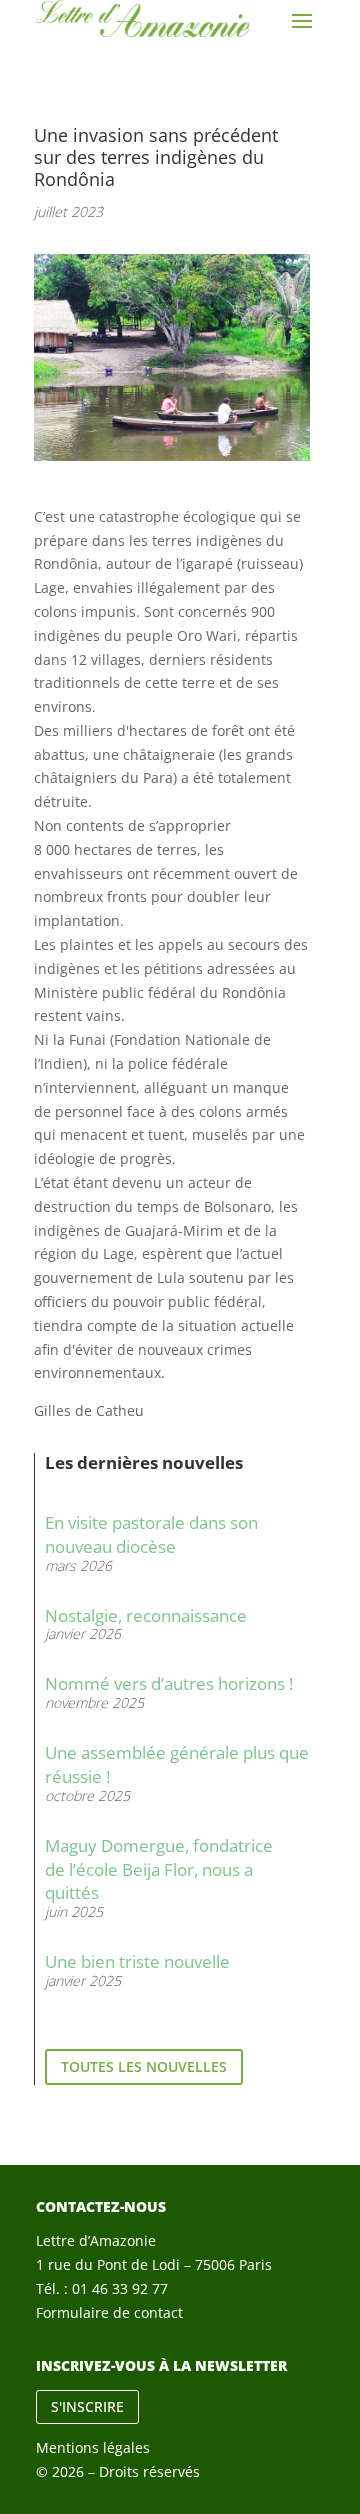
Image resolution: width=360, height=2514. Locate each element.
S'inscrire (87, 2406)
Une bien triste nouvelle (137, 1961)
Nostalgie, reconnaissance (146, 1615)
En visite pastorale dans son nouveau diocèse (151, 1534)
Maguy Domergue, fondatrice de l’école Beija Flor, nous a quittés (159, 1869)
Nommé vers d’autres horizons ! (169, 1683)
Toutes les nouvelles (144, 2066)
